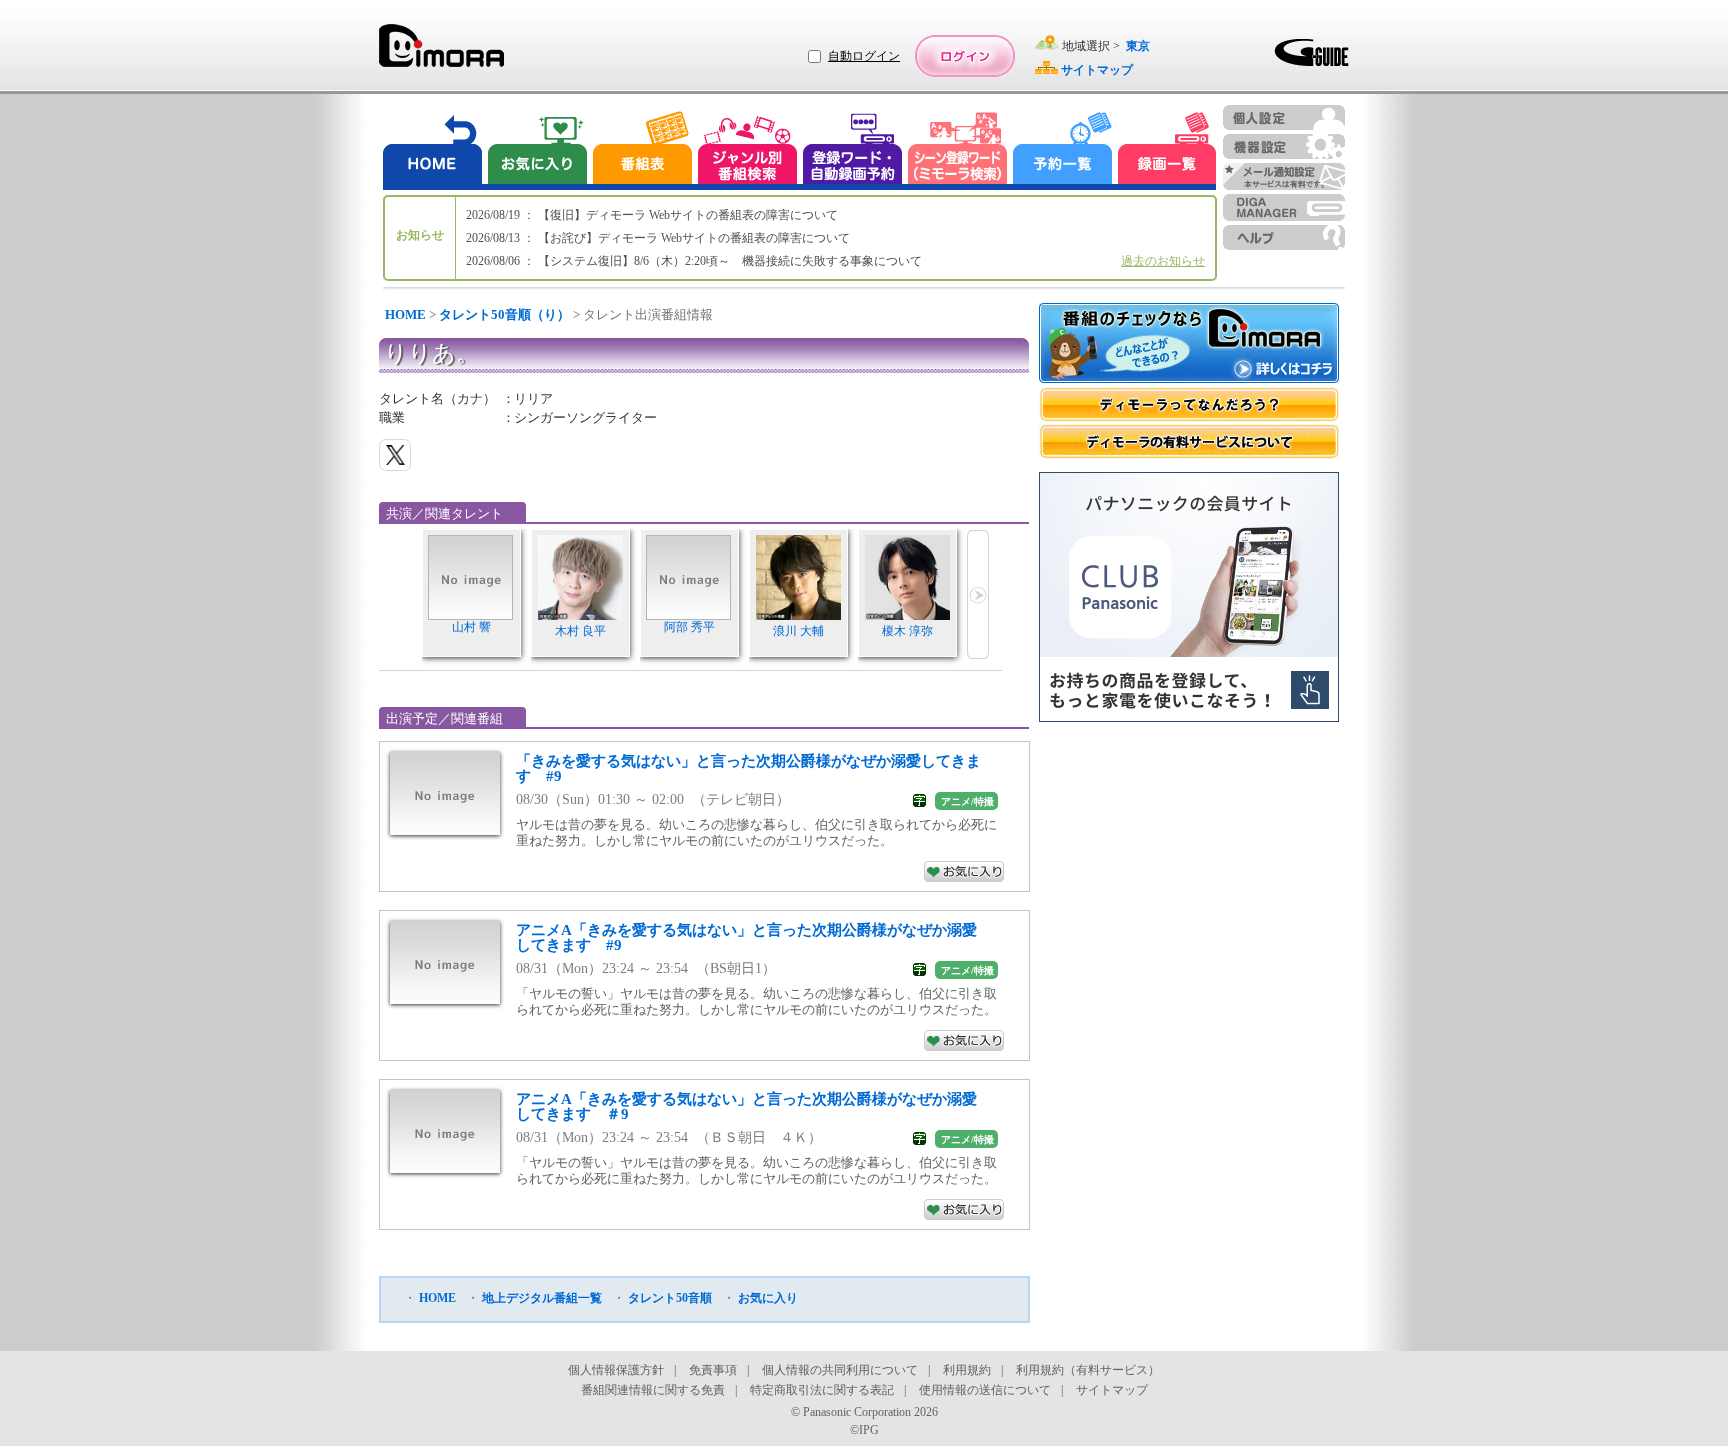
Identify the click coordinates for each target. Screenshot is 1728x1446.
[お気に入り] (536, 150)
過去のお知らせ (1163, 261)
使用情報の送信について (985, 1390)
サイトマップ (1112, 1390)
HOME (405, 314)
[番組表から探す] (642, 150)
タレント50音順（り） (504, 314)
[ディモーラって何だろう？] (1189, 404)
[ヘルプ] (1284, 237)
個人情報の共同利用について (840, 1370)
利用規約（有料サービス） (1088, 1370)
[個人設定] (1284, 117)
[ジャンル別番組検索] (747, 150)
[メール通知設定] (1284, 176)
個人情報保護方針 (616, 1370)
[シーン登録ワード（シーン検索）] (958, 150)
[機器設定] (1284, 146)
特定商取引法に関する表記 (822, 1390)
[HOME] (433, 150)
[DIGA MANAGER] (1284, 207)
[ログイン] (965, 56)
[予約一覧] (1063, 150)
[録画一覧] (1167, 150)
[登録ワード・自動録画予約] (853, 150)
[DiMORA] (441, 52)
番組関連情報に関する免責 (653, 1390)
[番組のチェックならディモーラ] (1189, 345)
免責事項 (713, 1370)
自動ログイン (864, 56)
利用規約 (967, 1370)
